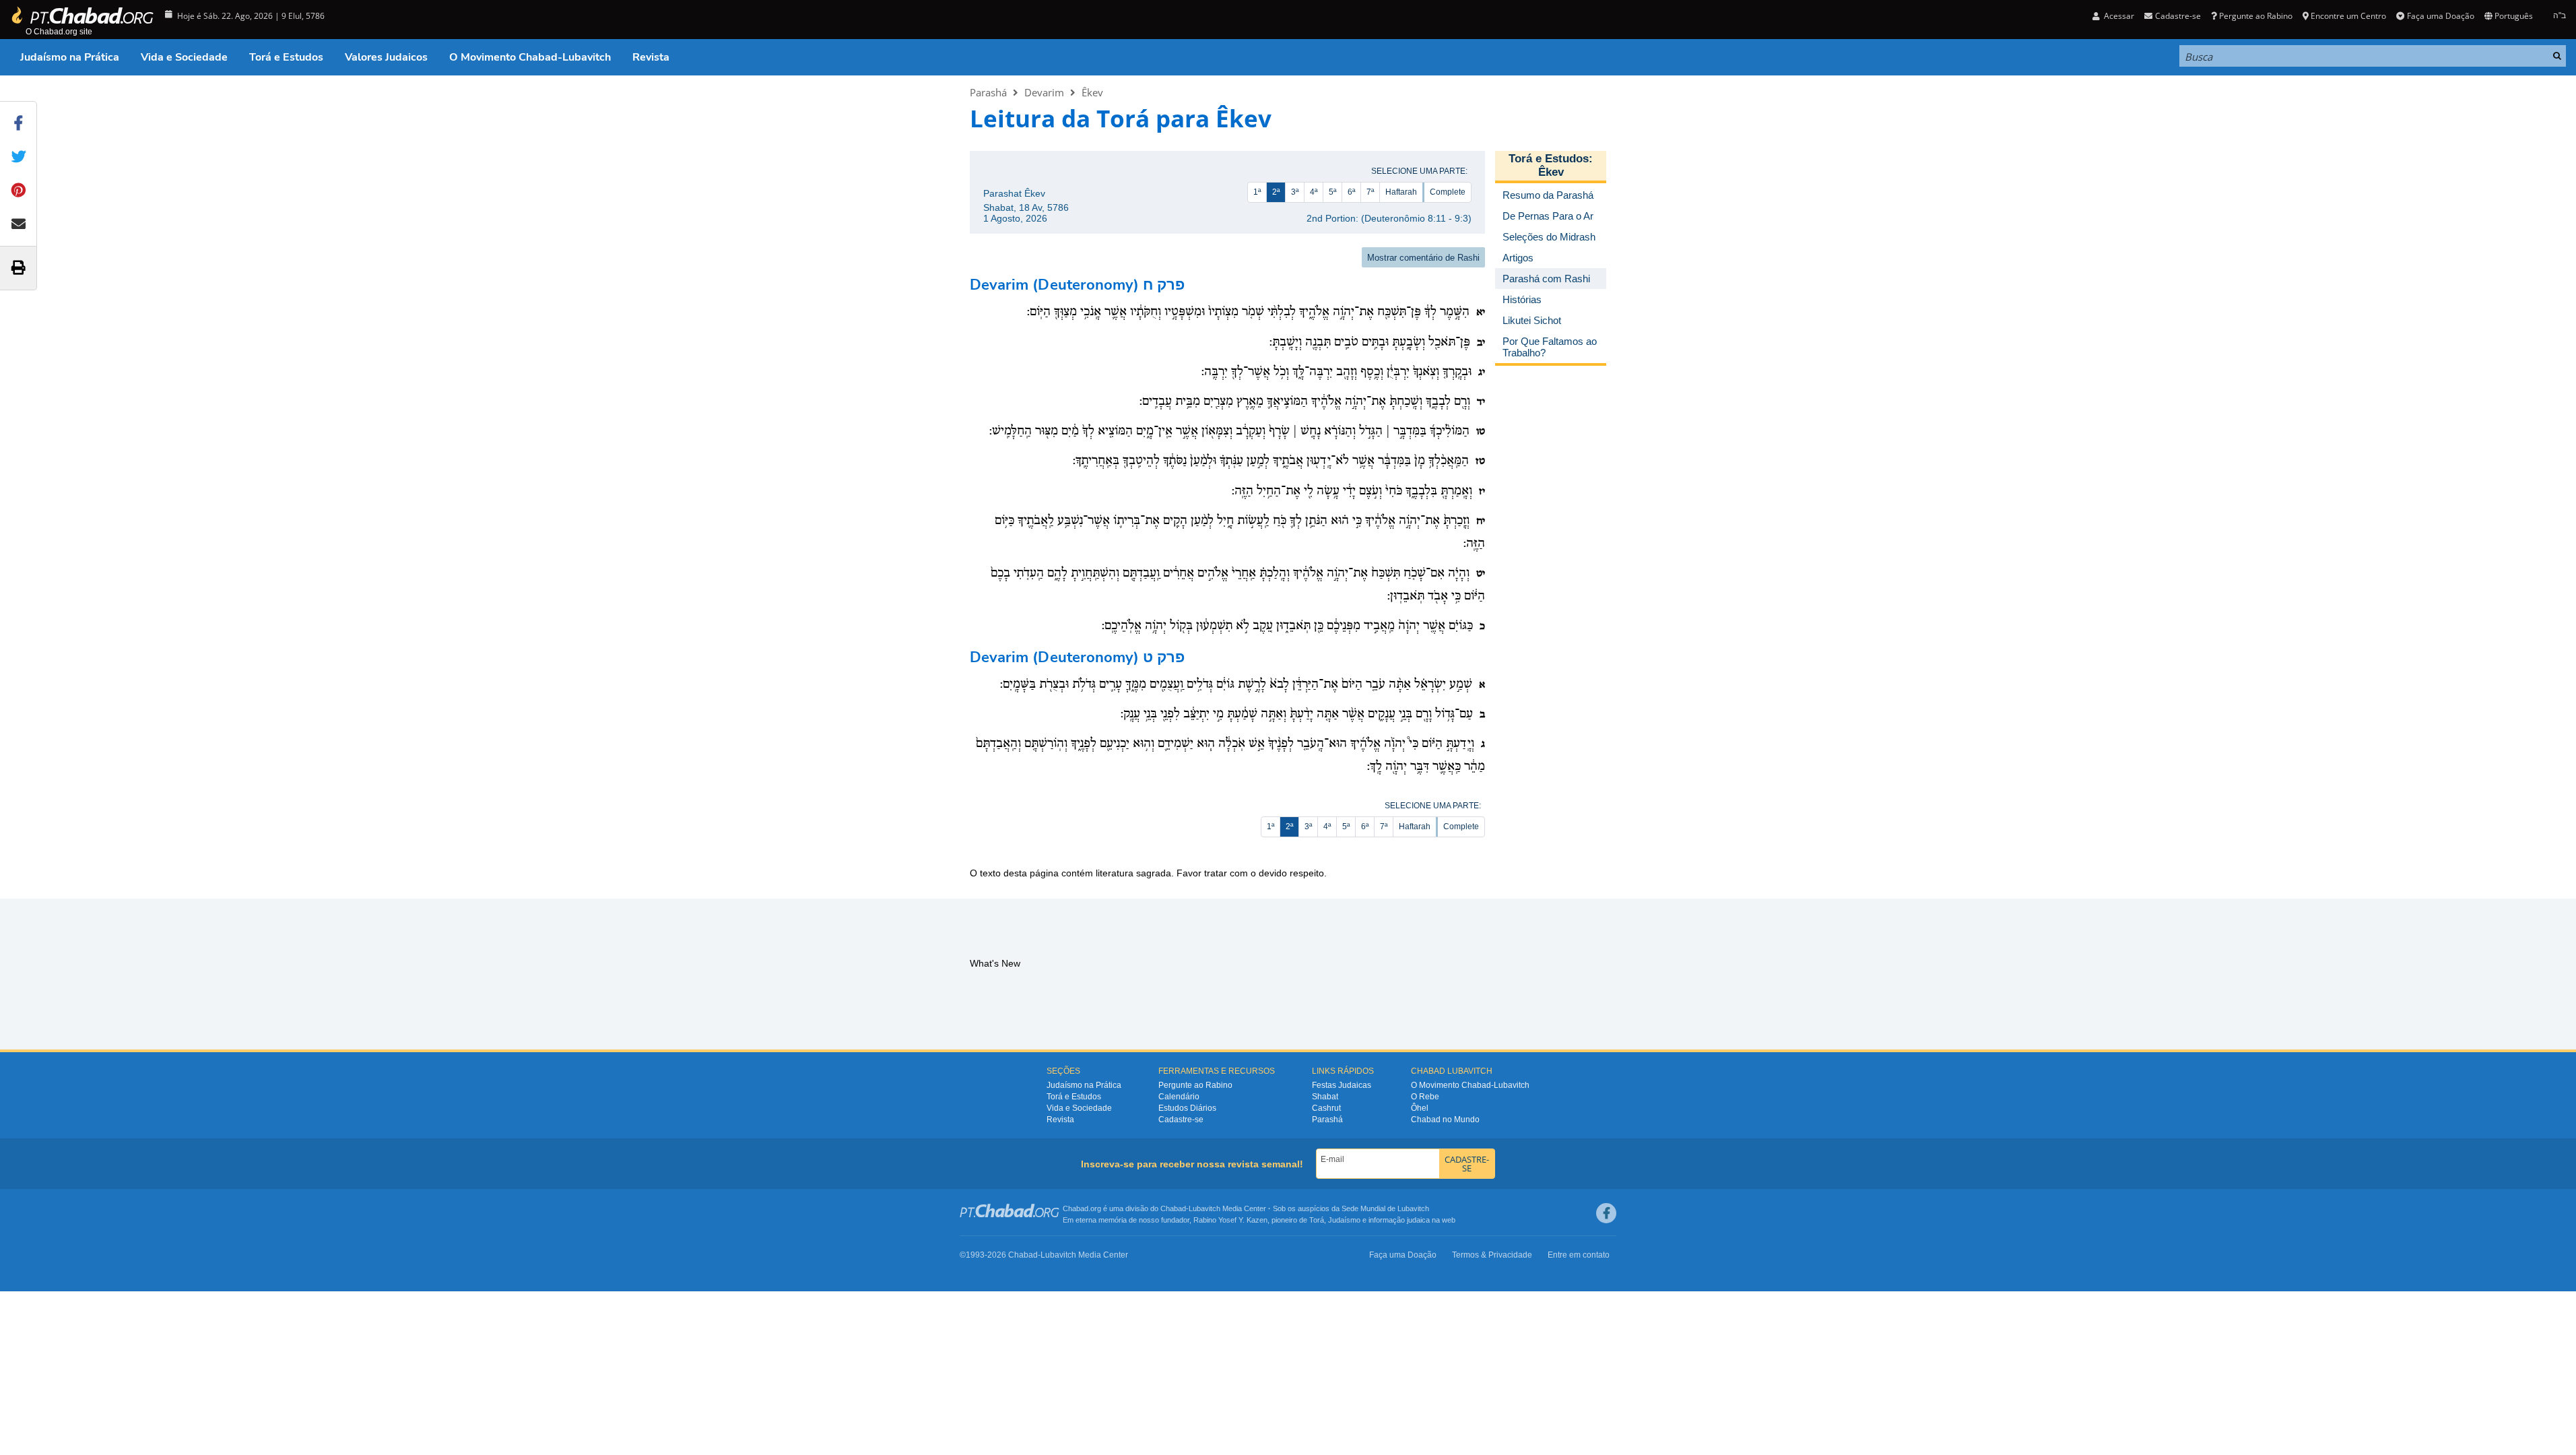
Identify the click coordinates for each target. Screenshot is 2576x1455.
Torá (1317, 1220)
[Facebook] (1606, 1213)
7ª (1370, 192)
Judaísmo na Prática (70, 57)
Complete (1448, 192)
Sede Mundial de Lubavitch (1385, 1208)
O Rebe (1425, 1097)
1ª (1257, 192)
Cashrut (1326, 1108)
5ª (1332, 192)
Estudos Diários (1187, 1108)
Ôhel (1420, 1108)
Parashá (988, 92)
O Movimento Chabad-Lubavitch (530, 57)
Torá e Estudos (286, 57)
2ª (1276, 192)
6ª (1351, 192)
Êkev (1092, 92)
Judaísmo (1344, 1220)
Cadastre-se (1181, 1120)
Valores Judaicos (386, 57)
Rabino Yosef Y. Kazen (1230, 1220)
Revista (651, 57)
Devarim (1044, 92)
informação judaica (1399, 1220)
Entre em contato (1579, 1255)
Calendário (1179, 1097)
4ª (1314, 192)
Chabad (1173, 1208)
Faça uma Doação (2440, 16)
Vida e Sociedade (184, 57)
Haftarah (1401, 192)
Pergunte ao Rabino (2256, 16)
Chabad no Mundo (1445, 1120)
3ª (1295, 192)
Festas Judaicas (1342, 1085)
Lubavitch (1204, 1208)
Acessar (2118, 16)
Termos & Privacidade (1492, 1255)
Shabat (1325, 1097)
